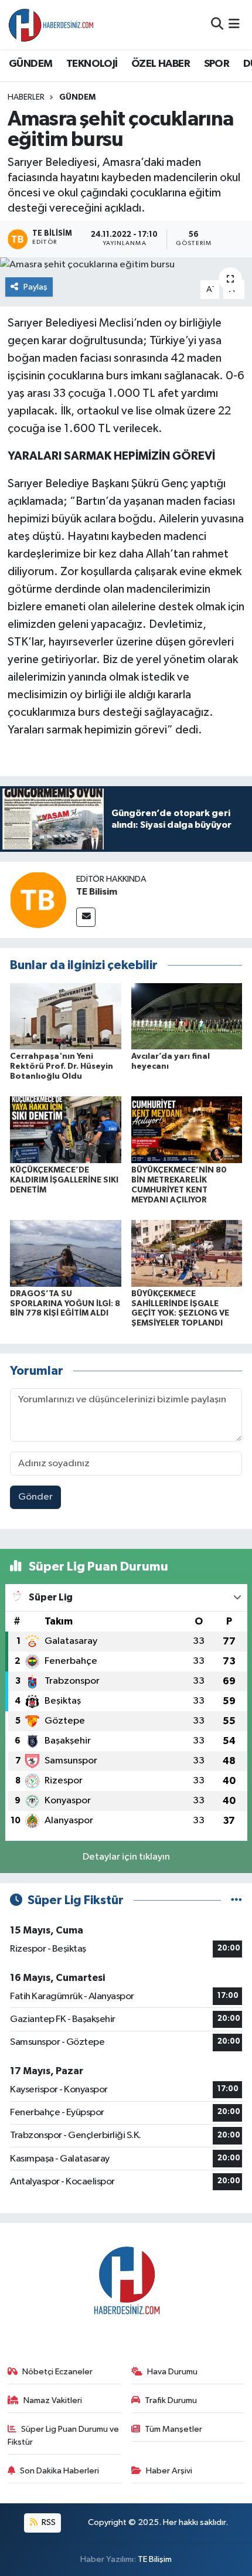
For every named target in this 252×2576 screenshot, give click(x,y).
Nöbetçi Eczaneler (57, 2372)
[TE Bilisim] (38, 900)
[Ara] (217, 24)
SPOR (217, 64)
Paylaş (35, 287)
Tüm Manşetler (173, 2429)
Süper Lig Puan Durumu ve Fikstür (64, 2436)
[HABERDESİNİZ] (52, 25)
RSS (48, 2522)
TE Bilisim (97, 892)
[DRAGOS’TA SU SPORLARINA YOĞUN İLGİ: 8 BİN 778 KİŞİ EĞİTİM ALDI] (66, 1253)
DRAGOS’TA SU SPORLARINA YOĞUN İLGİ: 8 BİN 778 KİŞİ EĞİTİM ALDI (65, 1304)
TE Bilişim (155, 2559)
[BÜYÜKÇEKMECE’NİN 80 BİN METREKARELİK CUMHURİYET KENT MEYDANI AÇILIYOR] (187, 1129)
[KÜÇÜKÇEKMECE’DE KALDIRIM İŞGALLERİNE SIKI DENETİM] (66, 1129)
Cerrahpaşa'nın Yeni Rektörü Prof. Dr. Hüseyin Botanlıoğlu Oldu (62, 1066)
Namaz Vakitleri (53, 2400)
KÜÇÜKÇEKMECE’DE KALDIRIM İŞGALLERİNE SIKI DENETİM (64, 1180)
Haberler (26, 97)
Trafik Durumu (171, 2400)
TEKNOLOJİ (92, 64)
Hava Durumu (172, 2372)
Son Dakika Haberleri (59, 2471)
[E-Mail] (86, 917)
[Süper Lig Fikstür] (236, 1900)
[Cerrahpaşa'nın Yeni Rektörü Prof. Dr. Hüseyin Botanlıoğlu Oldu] (66, 1016)
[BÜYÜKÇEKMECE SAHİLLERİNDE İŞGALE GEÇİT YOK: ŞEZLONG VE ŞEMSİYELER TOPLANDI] (187, 1253)
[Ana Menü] (234, 24)
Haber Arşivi (169, 2471)
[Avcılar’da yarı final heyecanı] (187, 1016)
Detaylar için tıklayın (126, 1857)
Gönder (35, 1497)
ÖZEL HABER (161, 64)
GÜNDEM (30, 64)
